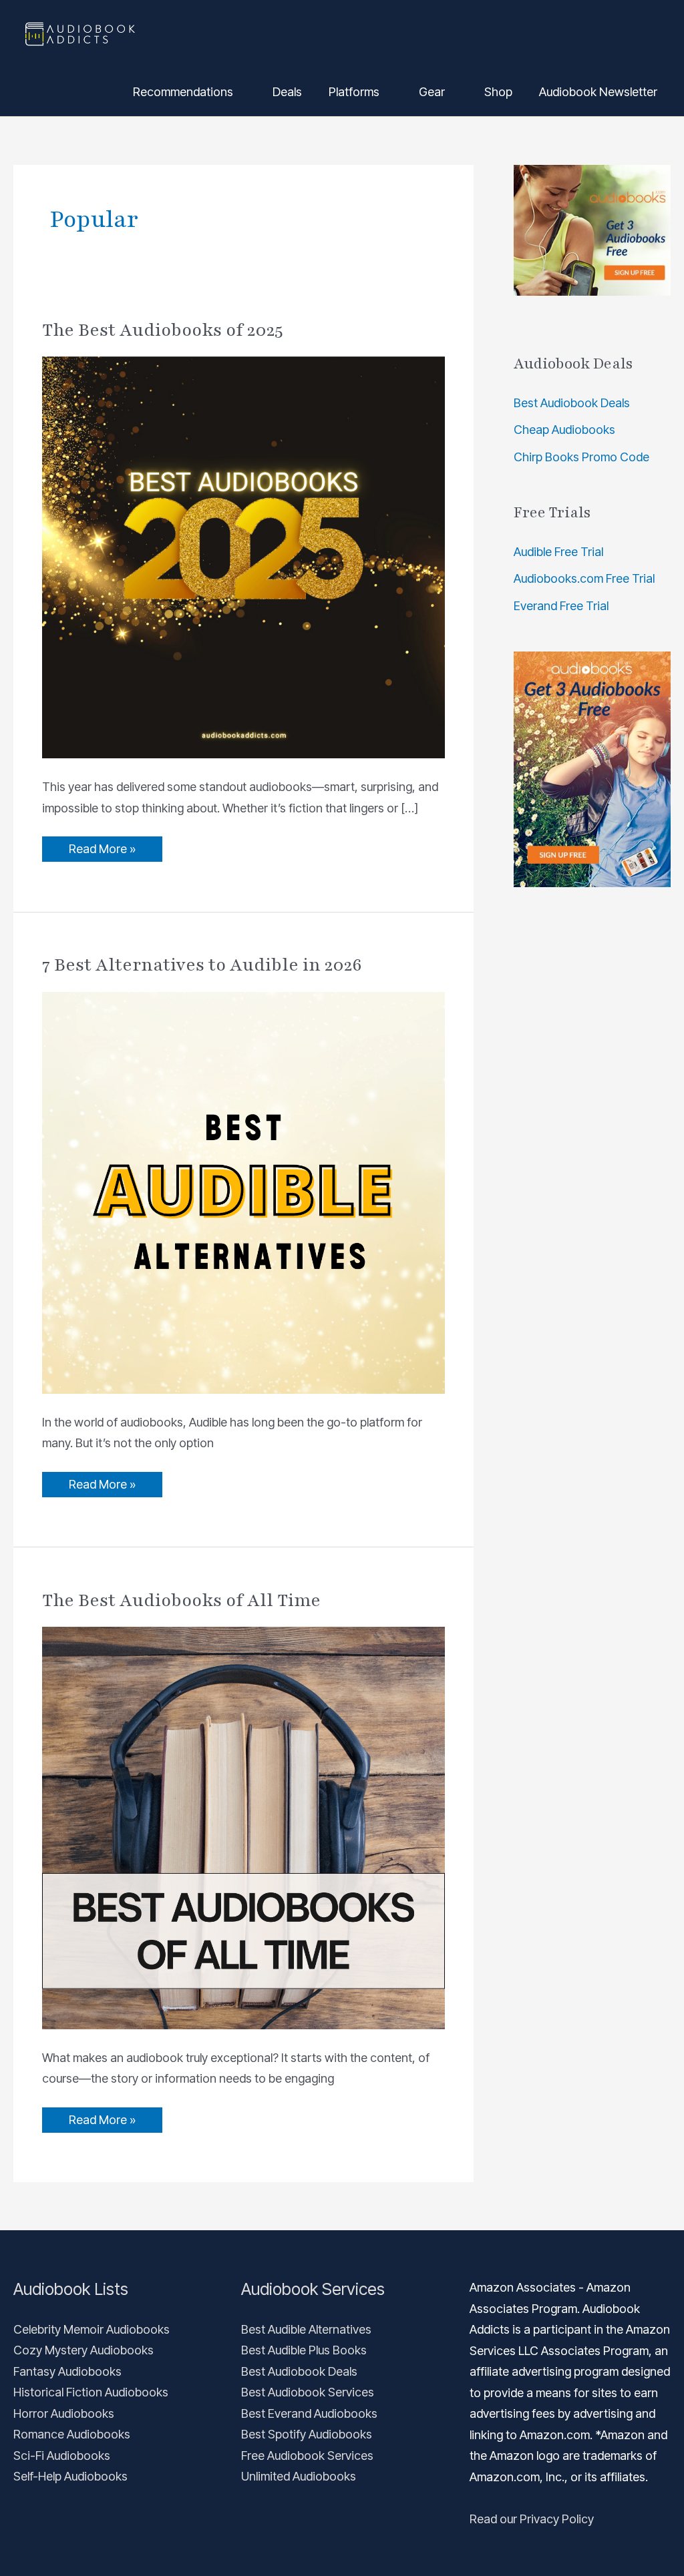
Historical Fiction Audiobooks (91, 2392)
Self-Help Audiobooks (70, 2476)
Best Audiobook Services (308, 2392)
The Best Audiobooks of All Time (181, 1600)
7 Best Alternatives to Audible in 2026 (202, 965)
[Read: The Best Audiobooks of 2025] (243, 556)
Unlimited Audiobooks (299, 2476)
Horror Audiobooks (64, 2413)
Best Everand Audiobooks (309, 2413)
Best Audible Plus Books (304, 2350)
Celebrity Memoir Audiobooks (92, 2329)
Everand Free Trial (561, 606)
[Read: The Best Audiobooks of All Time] (243, 1827)
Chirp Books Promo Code (581, 457)
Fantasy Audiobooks (67, 2371)
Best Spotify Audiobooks (307, 2434)
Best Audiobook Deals (572, 403)
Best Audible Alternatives (306, 2329)
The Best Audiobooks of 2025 (163, 330)
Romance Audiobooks (72, 2434)
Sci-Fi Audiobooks (62, 2456)
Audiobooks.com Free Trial (584, 578)
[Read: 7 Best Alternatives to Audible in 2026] (243, 1192)
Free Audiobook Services (307, 2456)
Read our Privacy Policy (532, 2519)
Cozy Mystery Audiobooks (83, 2350)
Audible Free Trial (558, 552)
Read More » (102, 846)
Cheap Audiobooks (564, 430)
